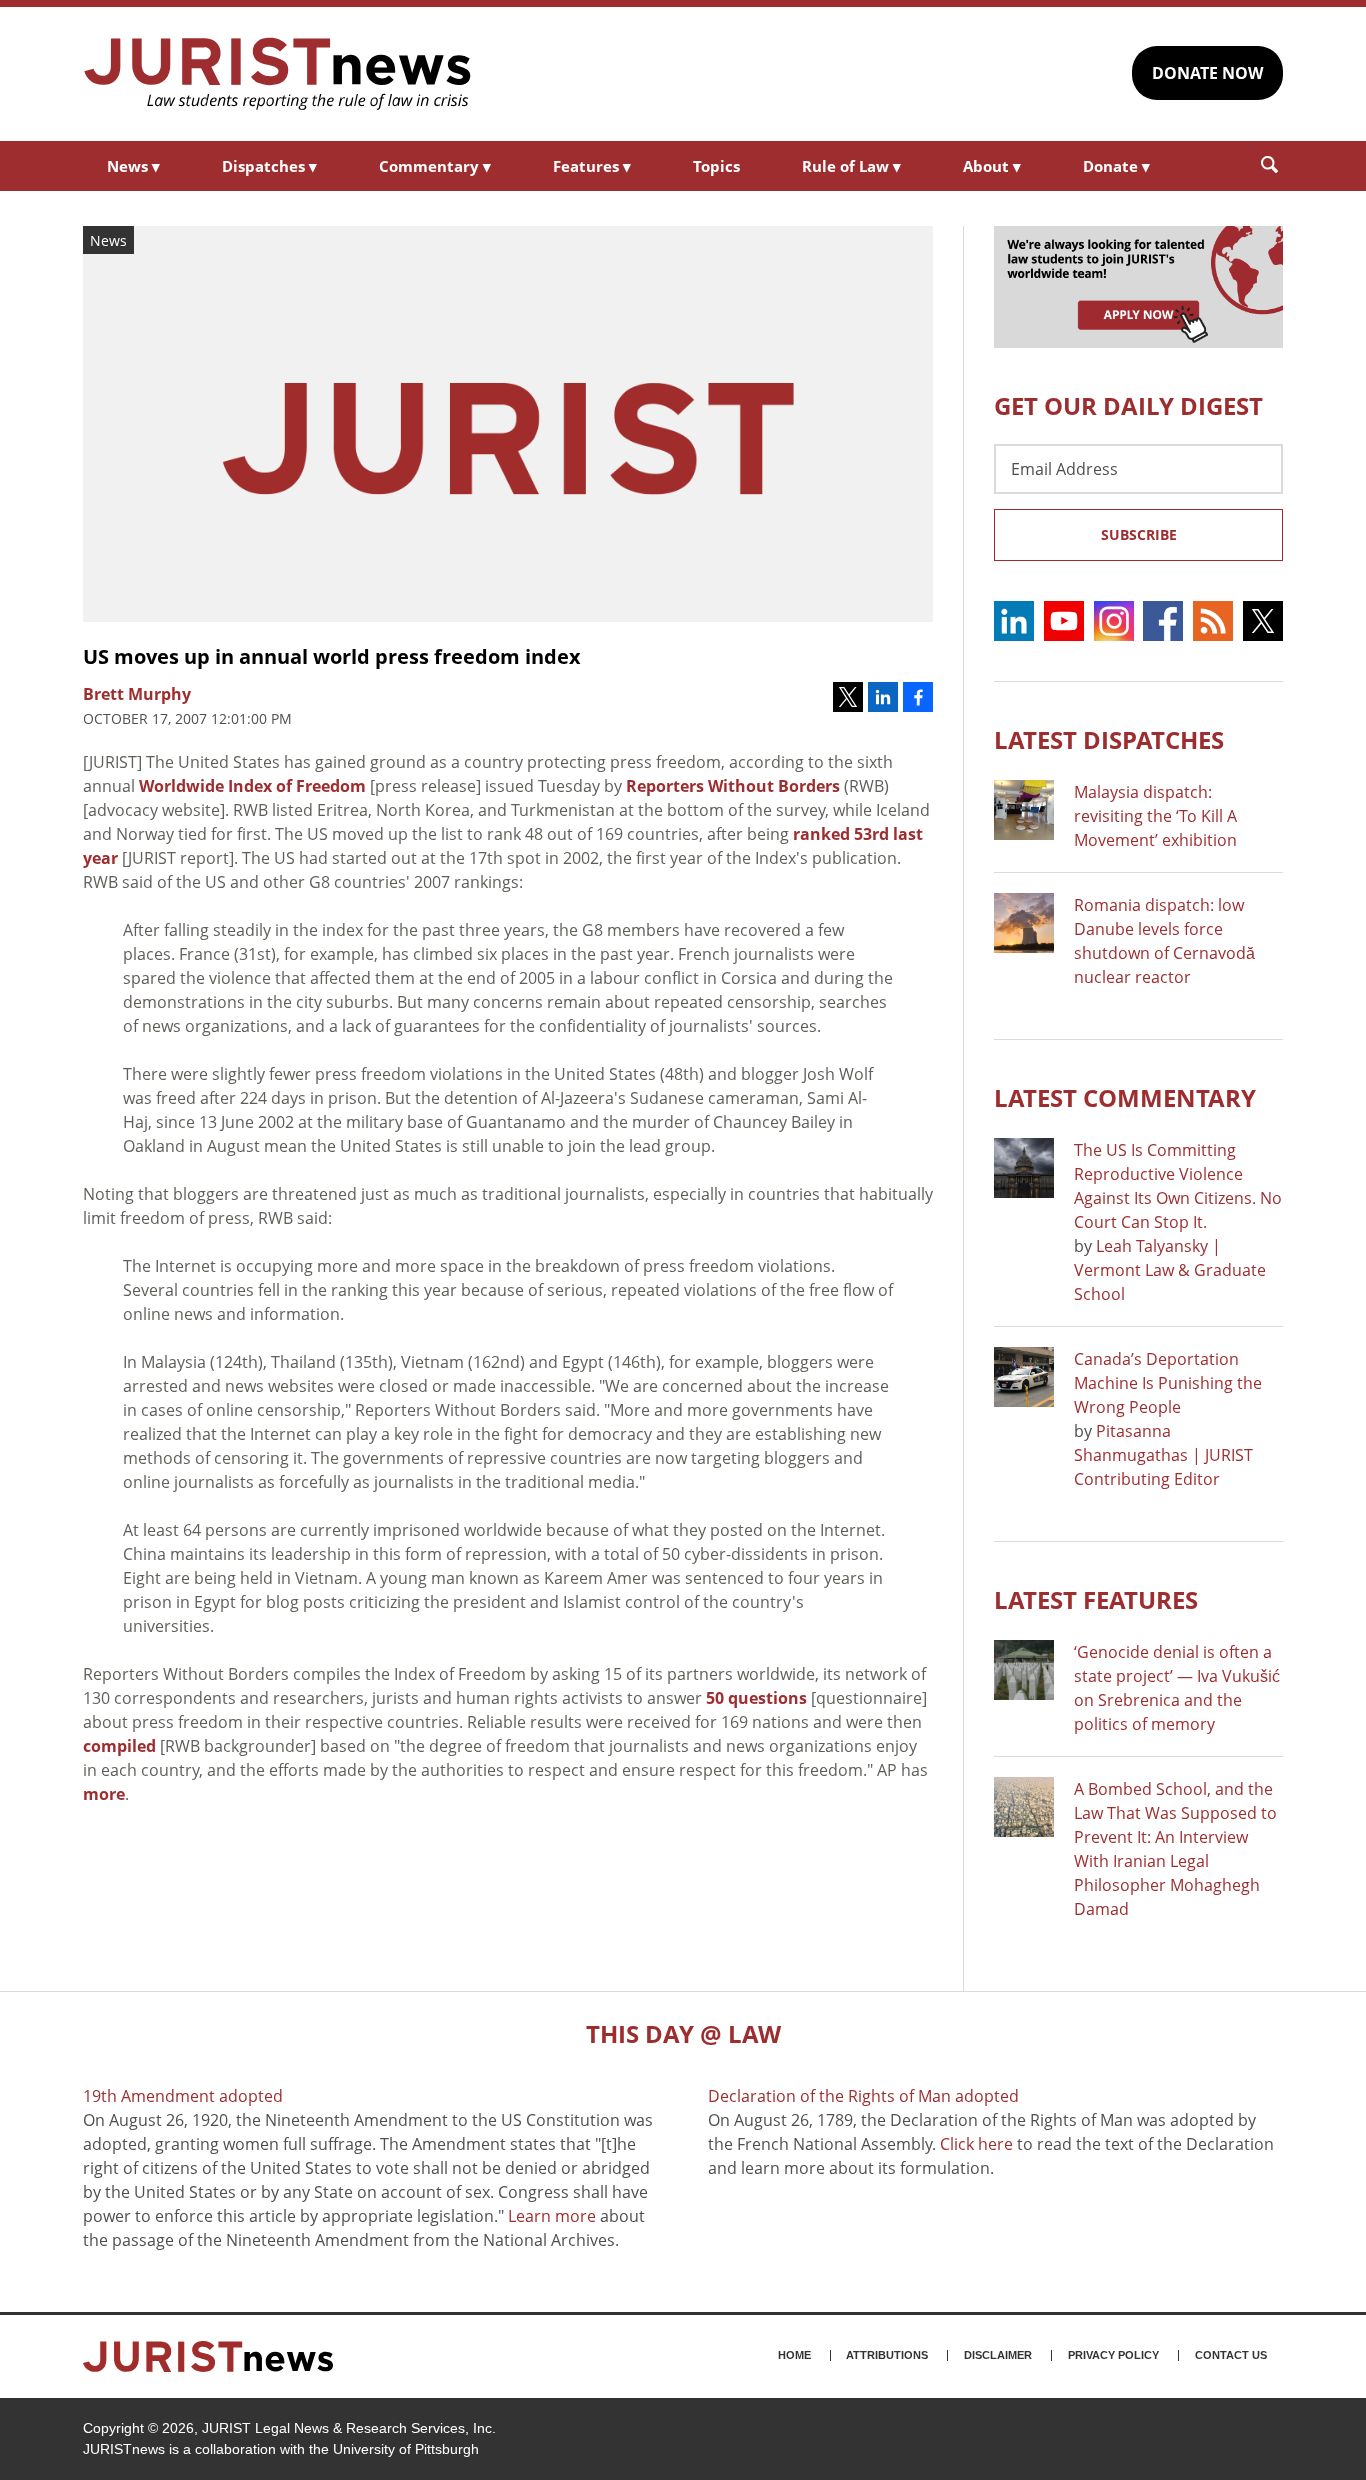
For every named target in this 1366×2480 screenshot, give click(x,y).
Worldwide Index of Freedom (252, 786)
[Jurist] (278, 74)
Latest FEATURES (1096, 1599)
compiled (119, 1746)
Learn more (552, 2216)
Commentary (435, 166)
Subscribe (1139, 534)
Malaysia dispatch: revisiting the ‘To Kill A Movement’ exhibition (1155, 816)
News (133, 166)
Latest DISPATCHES (1109, 739)
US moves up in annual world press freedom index (332, 656)
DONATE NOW (1207, 73)
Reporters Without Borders (733, 786)
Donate (1116, 166)
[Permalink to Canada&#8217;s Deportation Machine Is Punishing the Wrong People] (1024, 1377)
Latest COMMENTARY (1125, 1097)
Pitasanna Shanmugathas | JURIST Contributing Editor (1163, 1455)
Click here (976, 2144)
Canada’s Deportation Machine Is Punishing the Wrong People (1168, 1383)
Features (592, 166)
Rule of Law (851, 166)
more (104, 1794)
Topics (716, 166)
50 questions (756, 1698)
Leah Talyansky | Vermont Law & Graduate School (1170, 1270)
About (992, 166)
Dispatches (269, 166)
